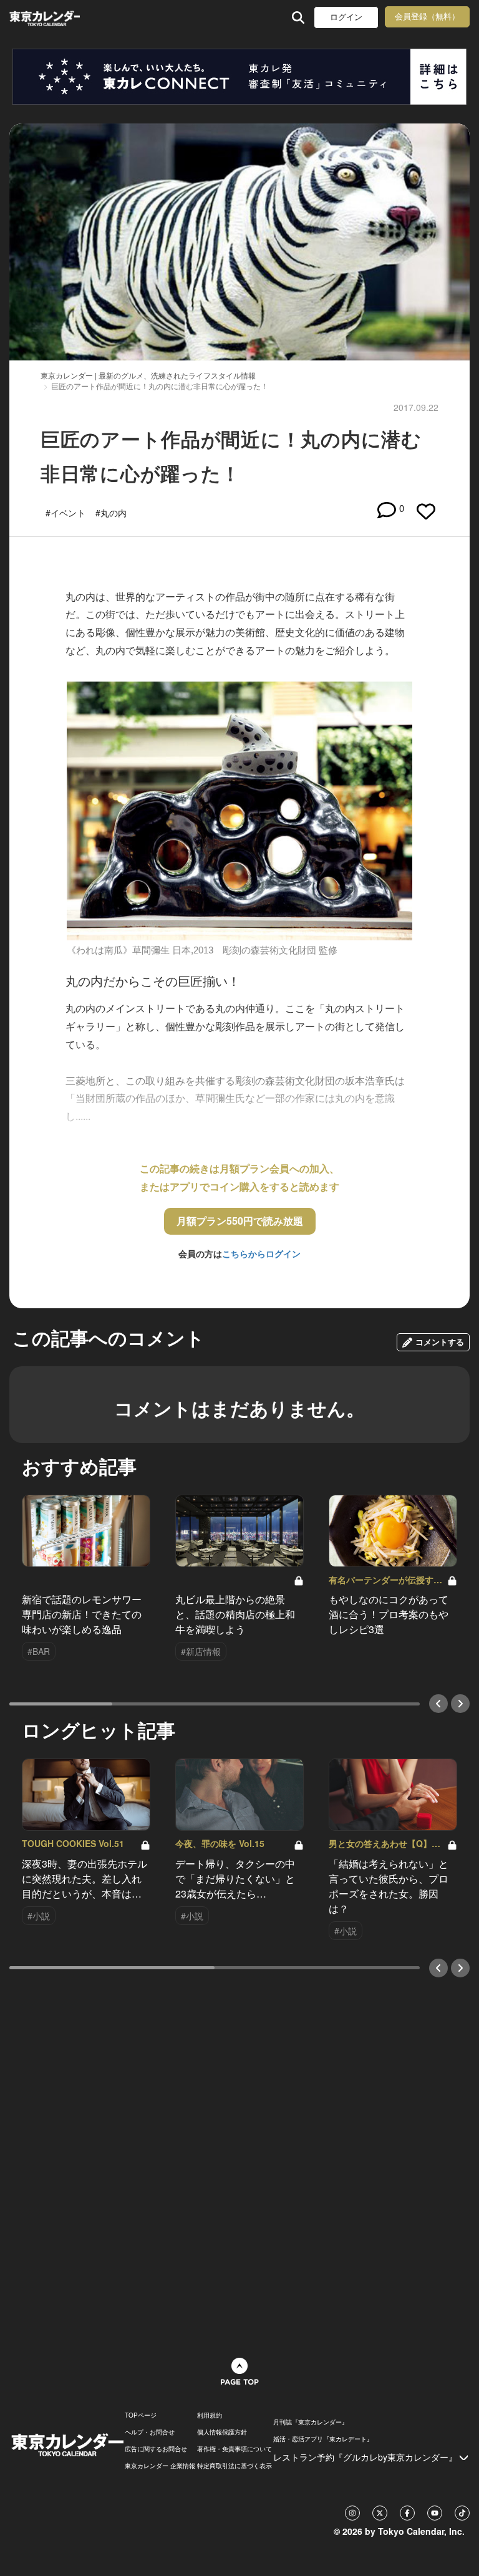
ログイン (346, 17)
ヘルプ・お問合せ (150, 2432)
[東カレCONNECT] (239, 77)
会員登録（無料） (427, 17)
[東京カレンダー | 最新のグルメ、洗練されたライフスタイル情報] (45, 17)
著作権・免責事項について (235, 2449)
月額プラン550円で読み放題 (240, 1221)
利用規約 (210, 2415)
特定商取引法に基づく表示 (235, 2466)
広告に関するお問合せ (156, 2449)
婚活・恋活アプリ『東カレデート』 (323, 2439)
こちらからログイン (261, 1253)
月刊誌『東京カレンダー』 (311, 2422)
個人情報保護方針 (222, 2432)
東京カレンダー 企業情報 (160, 2466)
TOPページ (141, 2415)
